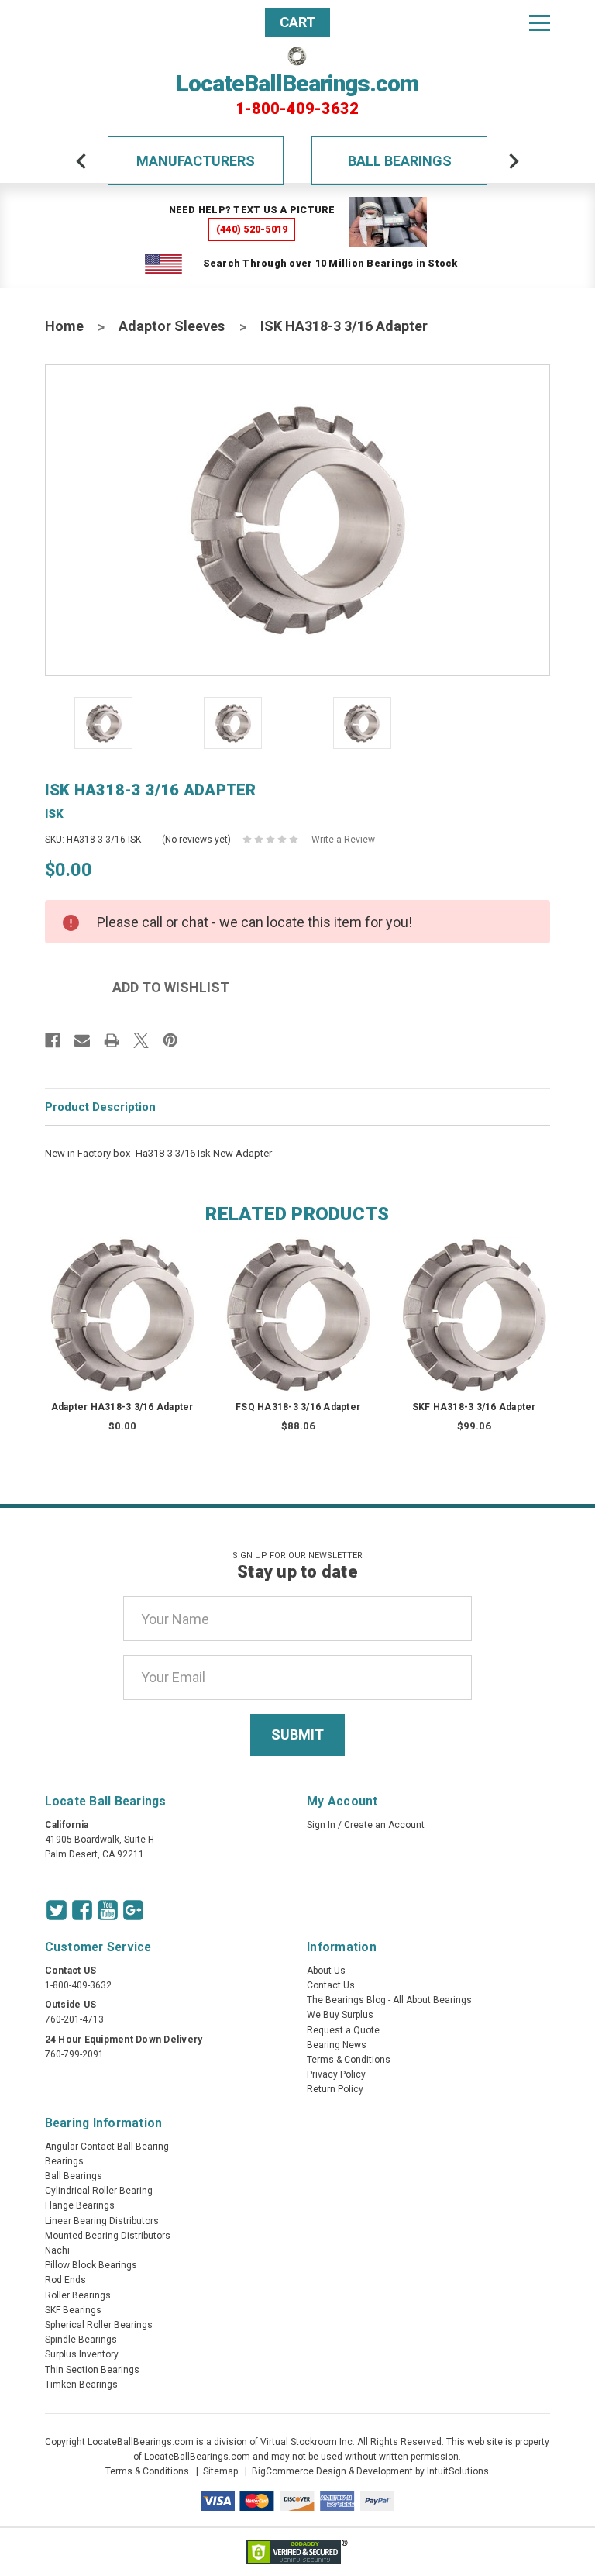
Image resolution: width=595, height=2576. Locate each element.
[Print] (112, 1040)
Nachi (57, 2250)
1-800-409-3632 (297, 109)
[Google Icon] (133, 1910)
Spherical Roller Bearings (99, 2325)
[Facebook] (53, 1040)
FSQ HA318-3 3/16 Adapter (298, 1407)
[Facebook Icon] (82, 1910)
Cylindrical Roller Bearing (99, 2191)
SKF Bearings (73, 2310)
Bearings (64, 2161)
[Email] (82, 1040)
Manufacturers (196, 161)
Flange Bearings (80, 2205)
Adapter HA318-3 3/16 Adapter (122, 1407)
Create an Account (384, 1825)
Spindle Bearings (81, 2340)
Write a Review (343, 840)
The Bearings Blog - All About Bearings (389, 2000)
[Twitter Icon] (57, 1910)
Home (64, 326)
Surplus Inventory (82, 2354)
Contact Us (331, 1985)
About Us (326, 1971)
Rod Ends (65, 2280)
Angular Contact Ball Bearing (107, 2147)
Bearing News (337, 2045)
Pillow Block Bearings (91, 2265)
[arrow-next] (514, 161)
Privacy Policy (336, 2074)
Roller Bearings (78, 2295)
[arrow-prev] (81, 161)
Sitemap (220, 2471)
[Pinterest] (170, 1040)
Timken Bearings (81, 2385)
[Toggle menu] (540, 22)
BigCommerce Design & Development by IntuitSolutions (370, 2471)
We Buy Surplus (340, 2015)
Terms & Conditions (349, 2060)
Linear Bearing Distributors (102, 2221)
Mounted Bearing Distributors (108, 2236)
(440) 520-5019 (252, 229)
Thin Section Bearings (92, 2370)
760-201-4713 (74, 2019)
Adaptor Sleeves (172, 326)
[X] (141, 1040)
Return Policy (335, 2089)
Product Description (100, 1107)
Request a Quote (343, 2030)
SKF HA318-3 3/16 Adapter (474, 1407)
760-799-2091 (74, 2054)
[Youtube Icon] (108, 1910)
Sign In (321, 1825)
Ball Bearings (400, 161)
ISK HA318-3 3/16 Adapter (344, 326)
